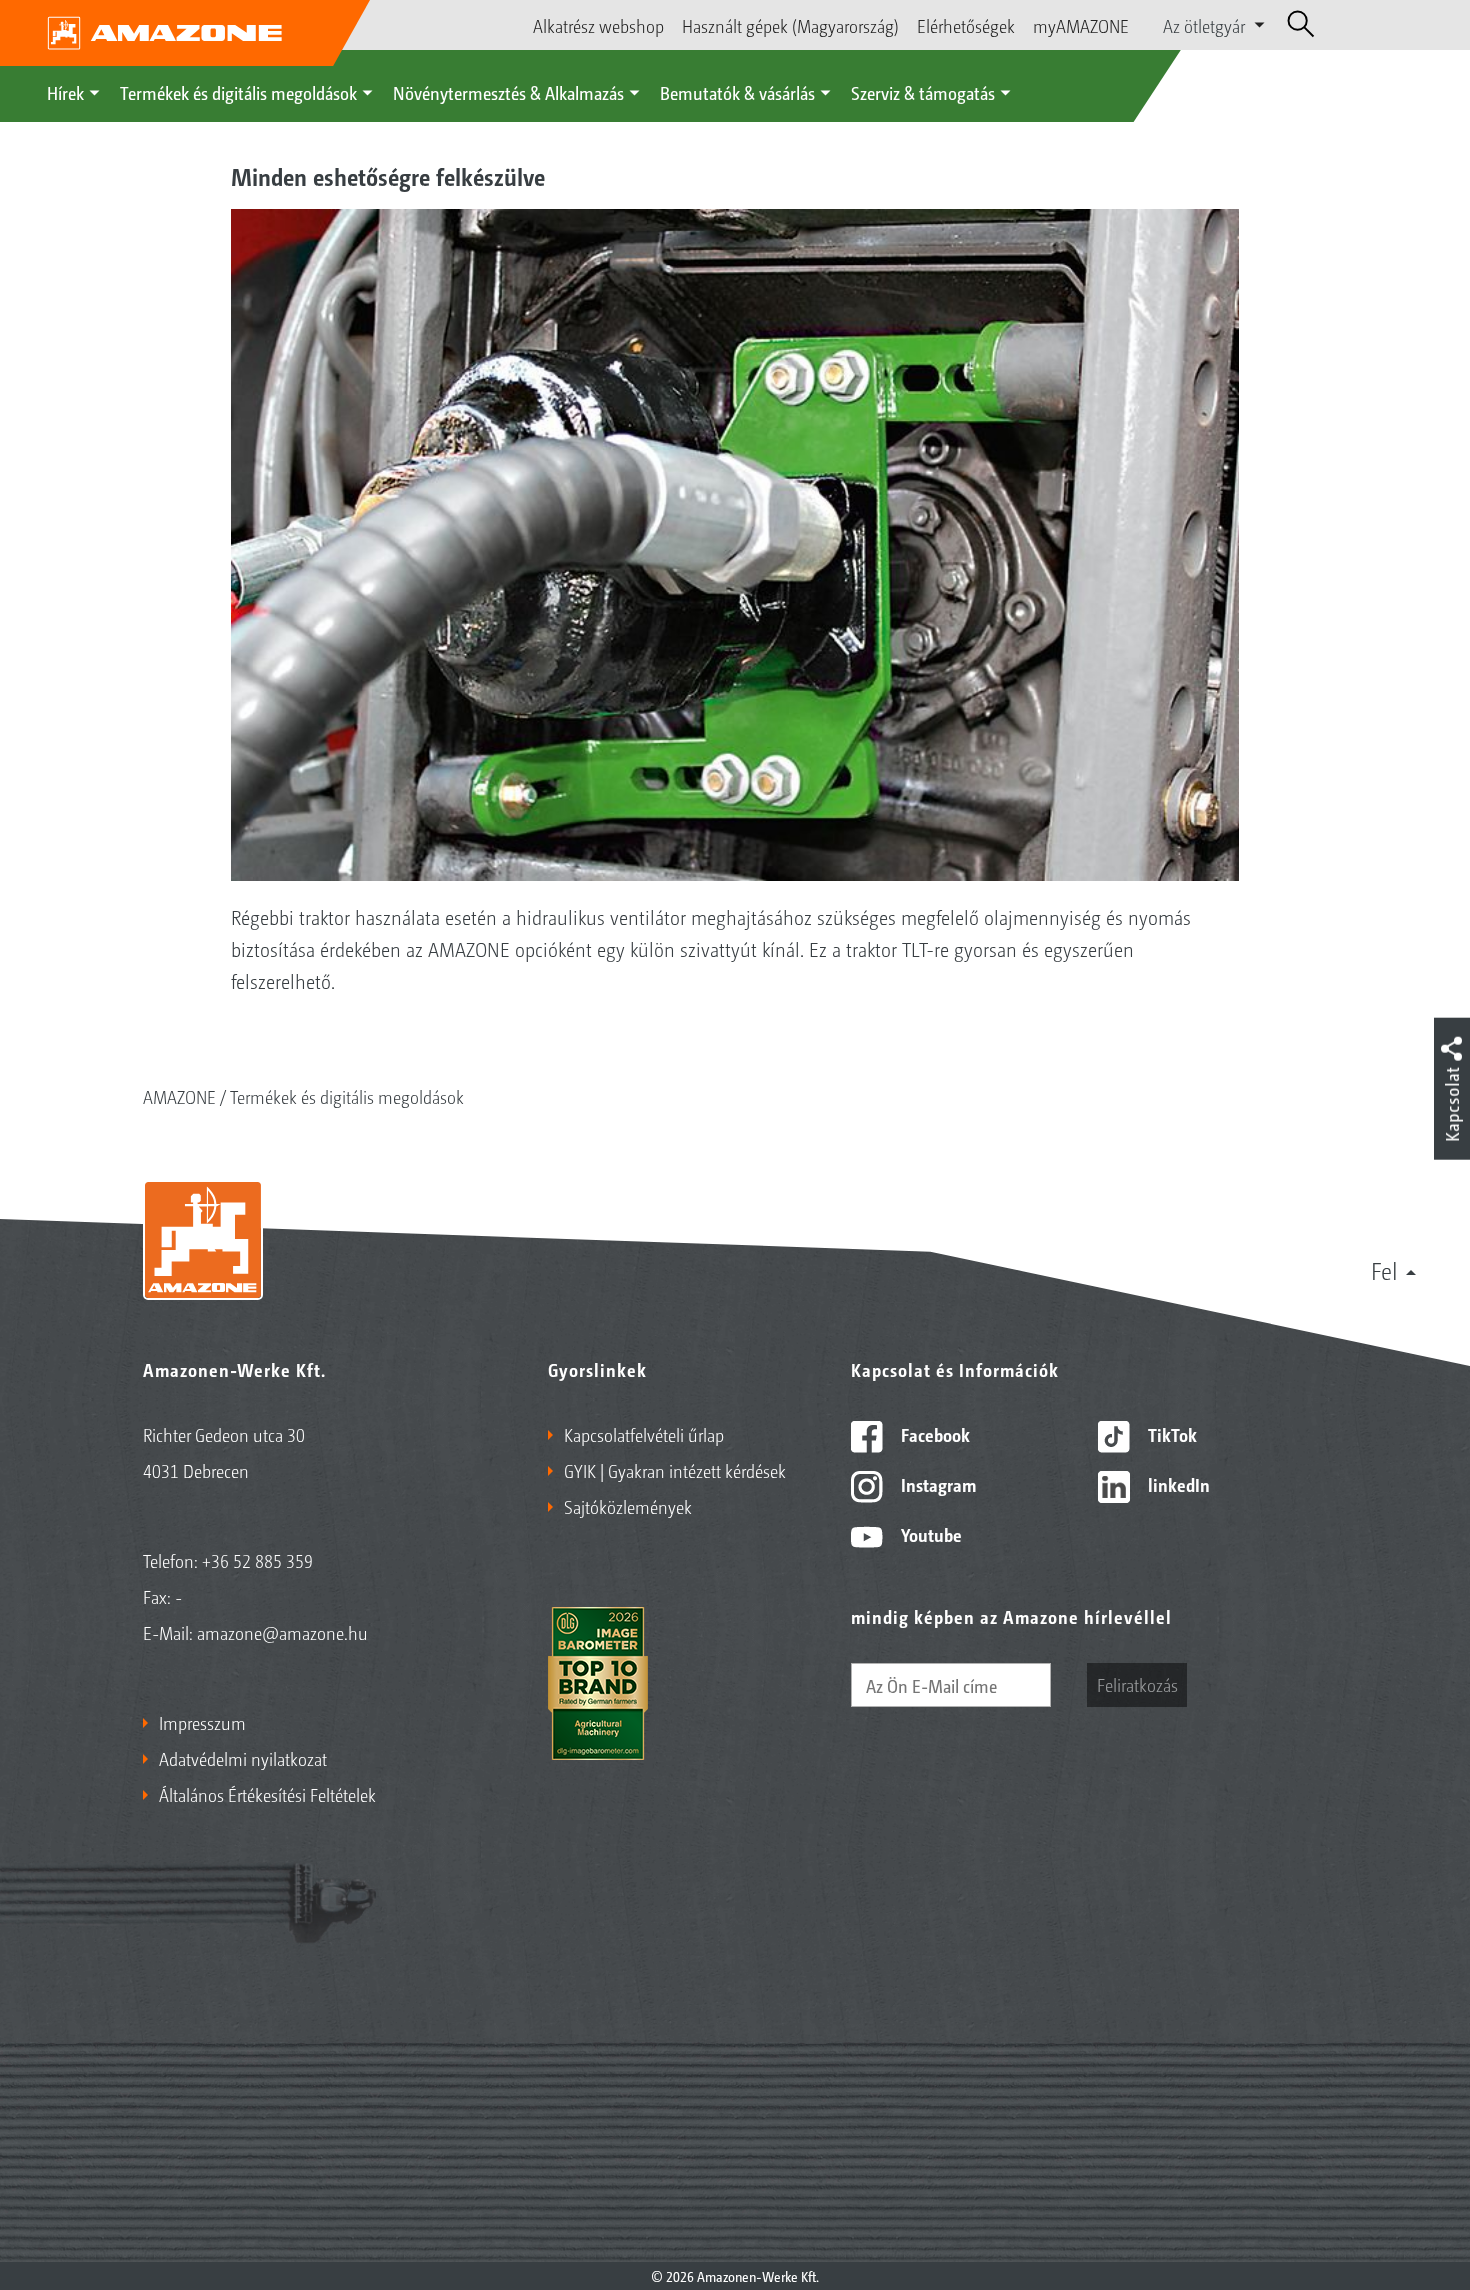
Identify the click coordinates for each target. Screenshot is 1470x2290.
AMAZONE (179, 1096)
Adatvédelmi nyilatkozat (243, 1758)
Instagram (936, 1484)
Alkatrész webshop (598, 25)
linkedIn (1177, 1484)
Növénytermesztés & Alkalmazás (508, 92)
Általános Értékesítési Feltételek (267, 1794)
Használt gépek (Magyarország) (790, 25)
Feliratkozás (1137, 1684)
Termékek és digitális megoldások (238, 92)
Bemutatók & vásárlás (737, 92)
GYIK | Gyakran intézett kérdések (675, 1470)
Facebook (933, 1434)
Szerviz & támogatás (923, 92)
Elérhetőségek (966, 25)
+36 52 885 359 (257, 1560)
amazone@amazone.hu (282, 1632)
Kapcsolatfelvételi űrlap (644, 1434)
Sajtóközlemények (628, 1506)
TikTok (1170, 1434)
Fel (1384, 1270)
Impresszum (202, 1722)
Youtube (929, 1534)
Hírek (65, 92)
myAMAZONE (1081, 25)
